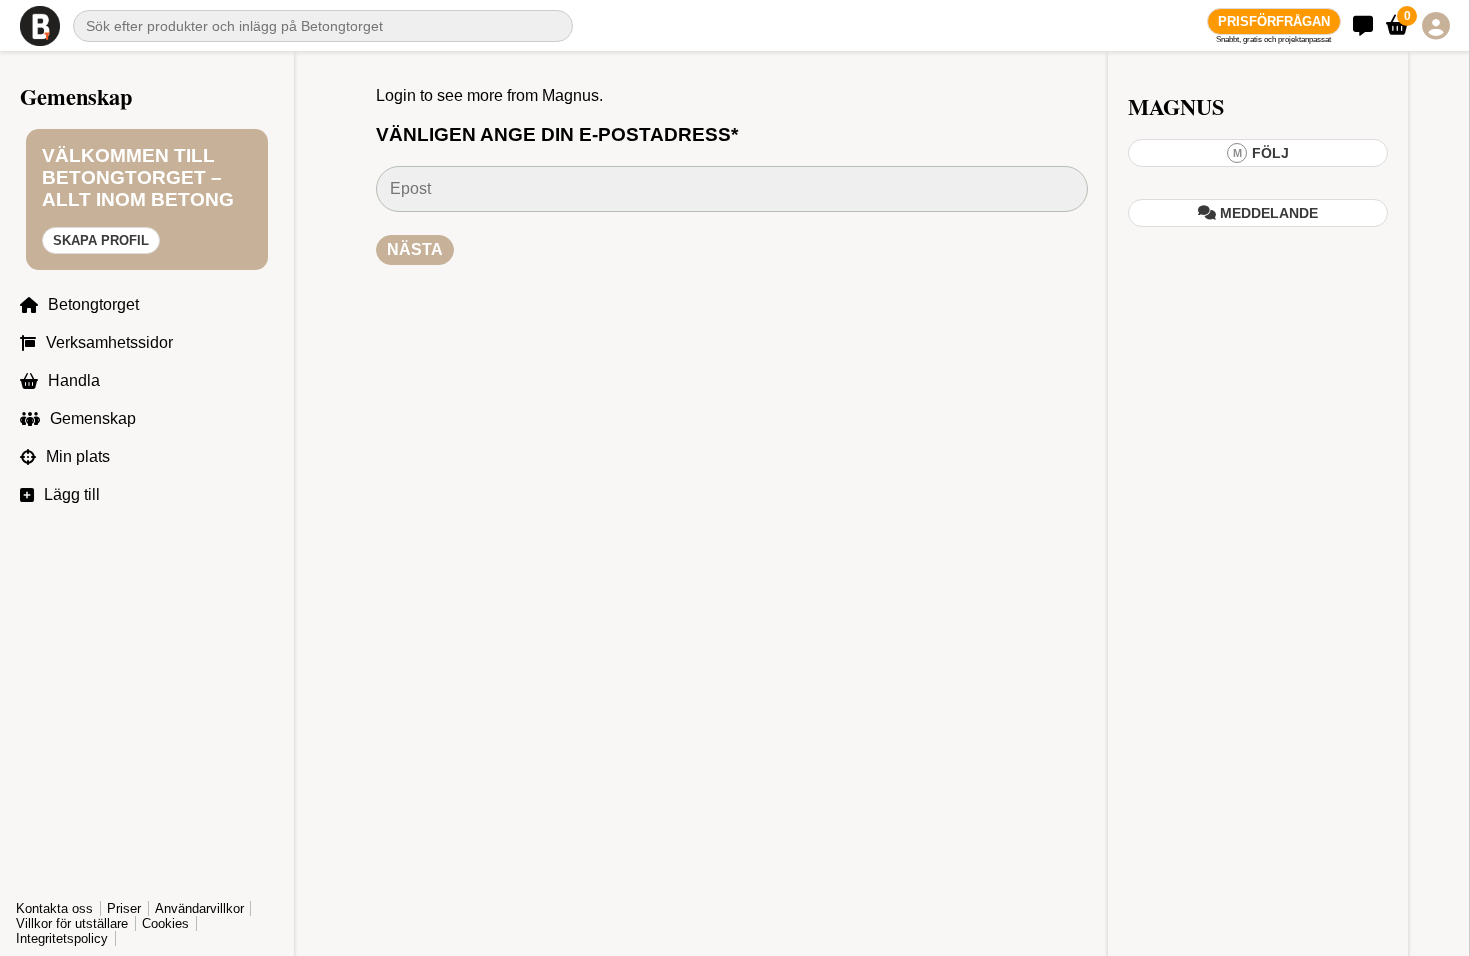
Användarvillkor (199, 908)
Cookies (165, 923)
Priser (124, 908)
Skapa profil (101, 240)
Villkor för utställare (72, 923)
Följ (1261, 153)
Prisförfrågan (1274, 21)
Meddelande (1267, 213)
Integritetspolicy (62, 938)
